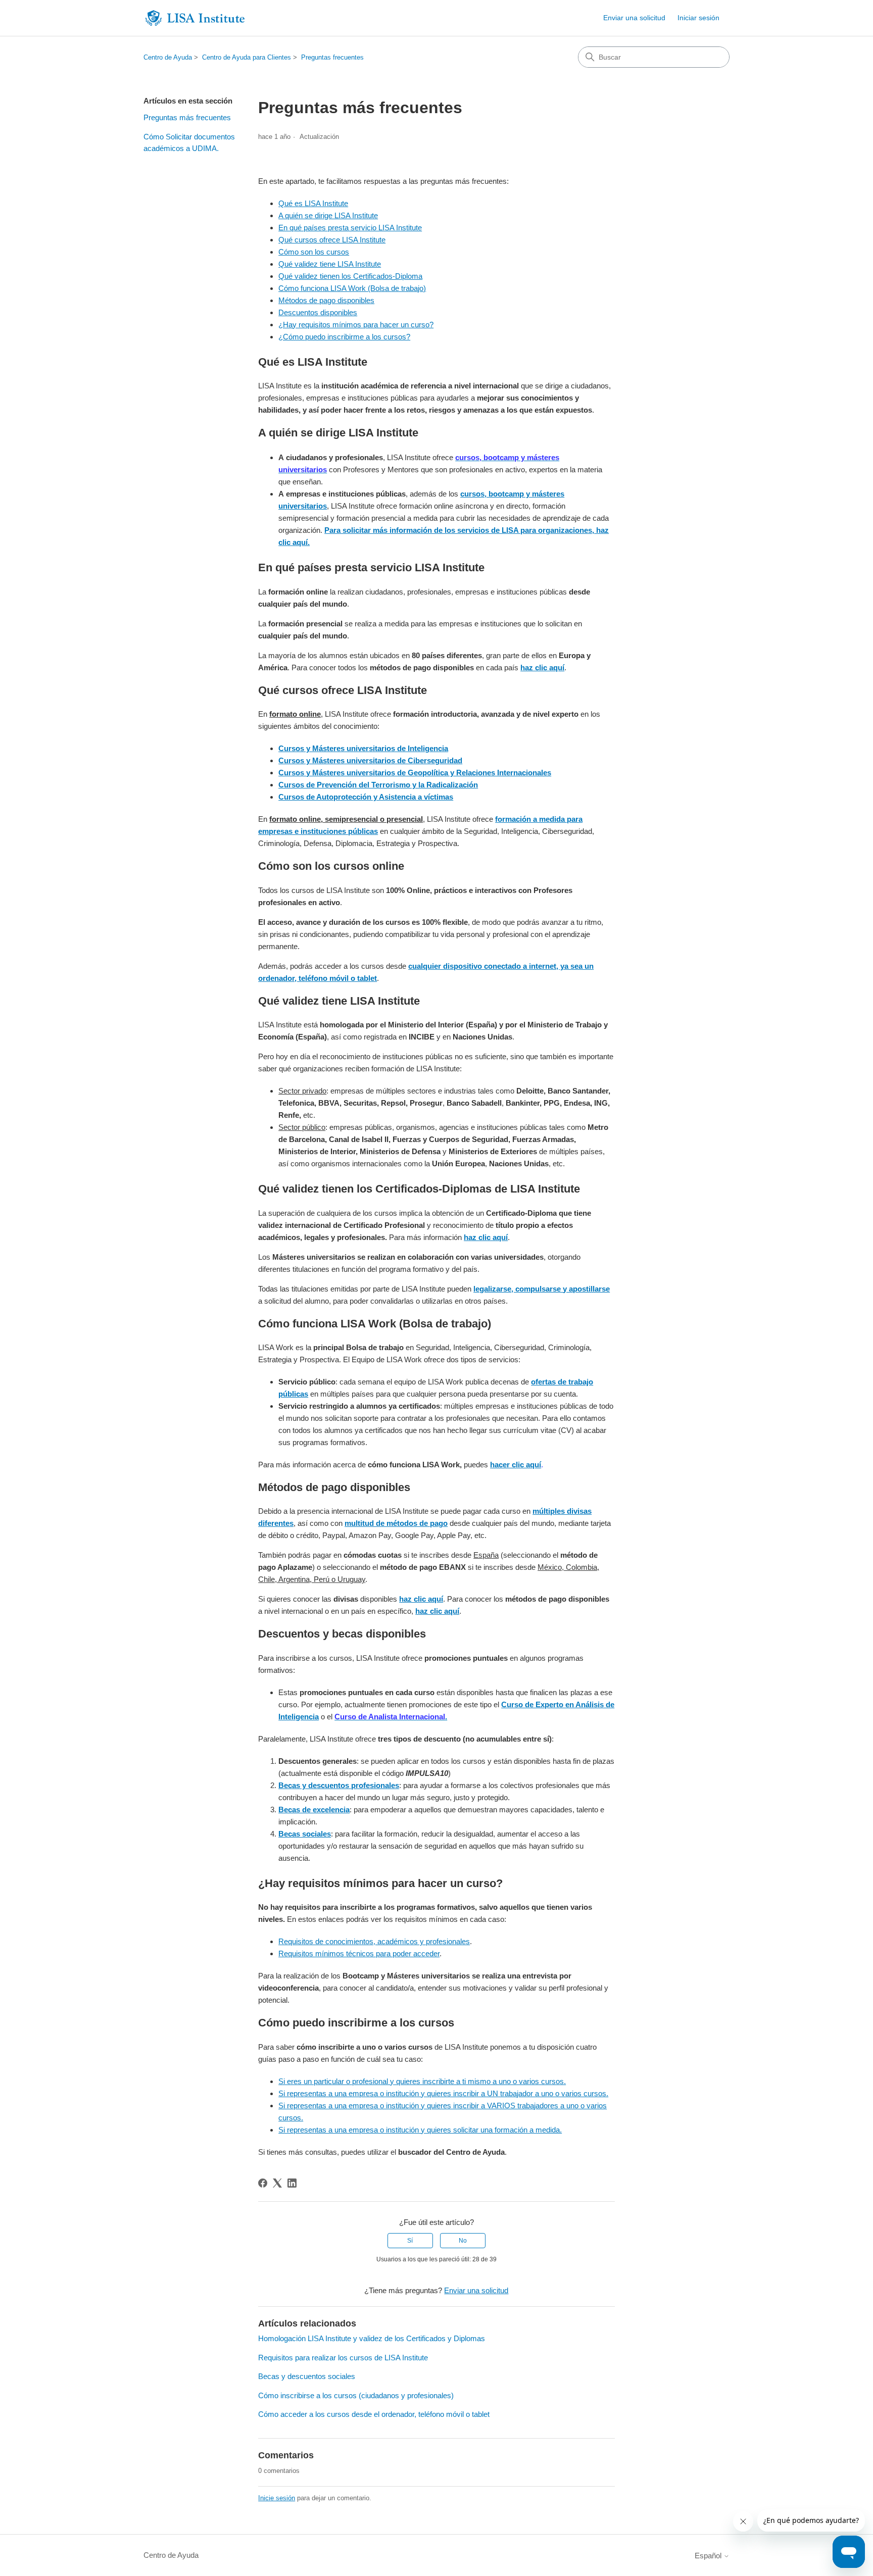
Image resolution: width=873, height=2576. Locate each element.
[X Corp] (277, 2183)
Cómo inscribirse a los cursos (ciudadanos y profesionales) (356, 2395)
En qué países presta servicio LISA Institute (350, 228)
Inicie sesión (277, 2498)
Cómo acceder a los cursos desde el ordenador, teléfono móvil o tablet (374, 2414)
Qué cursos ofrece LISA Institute (332, 240)
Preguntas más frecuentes (187, 117)
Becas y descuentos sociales (307, 2376)
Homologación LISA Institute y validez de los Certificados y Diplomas (372, 2338)
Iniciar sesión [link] (698, 18)
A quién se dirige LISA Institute (328, 215)
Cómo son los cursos (314, 252)
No (463, 2241)
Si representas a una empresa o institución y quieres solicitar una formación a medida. (420, 2130)
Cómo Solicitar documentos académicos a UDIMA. (189, 142)
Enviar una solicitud (634, 18)
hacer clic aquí (516, 1465)
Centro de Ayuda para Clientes (247, 57)
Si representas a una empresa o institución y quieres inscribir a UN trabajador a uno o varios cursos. (443, 2093)
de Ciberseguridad (430, 760)
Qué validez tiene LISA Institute (330, 264)
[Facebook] (263, 2183)
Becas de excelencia (314, 1810)
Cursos (291, 760)
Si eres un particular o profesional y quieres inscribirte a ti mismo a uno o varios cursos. (422, 2081)
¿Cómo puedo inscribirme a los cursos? (344, 337)
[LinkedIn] (292, 2183)
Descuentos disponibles (318, 312)
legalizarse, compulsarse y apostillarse (542, 1289)
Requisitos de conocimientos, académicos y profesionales (374, 1941)
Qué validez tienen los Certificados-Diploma (350, 276)
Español (709, 2556)
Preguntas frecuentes (332, 57)
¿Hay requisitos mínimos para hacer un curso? (356, 325)
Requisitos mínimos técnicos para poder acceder (359, 1953)
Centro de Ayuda (168, 57)
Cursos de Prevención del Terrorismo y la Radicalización (378, 785)
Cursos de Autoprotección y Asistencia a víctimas (366, 797)
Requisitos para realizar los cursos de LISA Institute (343, 2358)
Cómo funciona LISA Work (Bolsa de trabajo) (352, 288)
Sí (410, 2241)
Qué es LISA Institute (313, 203)
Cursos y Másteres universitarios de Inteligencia (363, 748)
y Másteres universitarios (351, 760)
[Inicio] (195, 18)
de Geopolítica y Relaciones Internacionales (474, 773)
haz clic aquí (542, 667)
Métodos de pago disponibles (326, 300)
